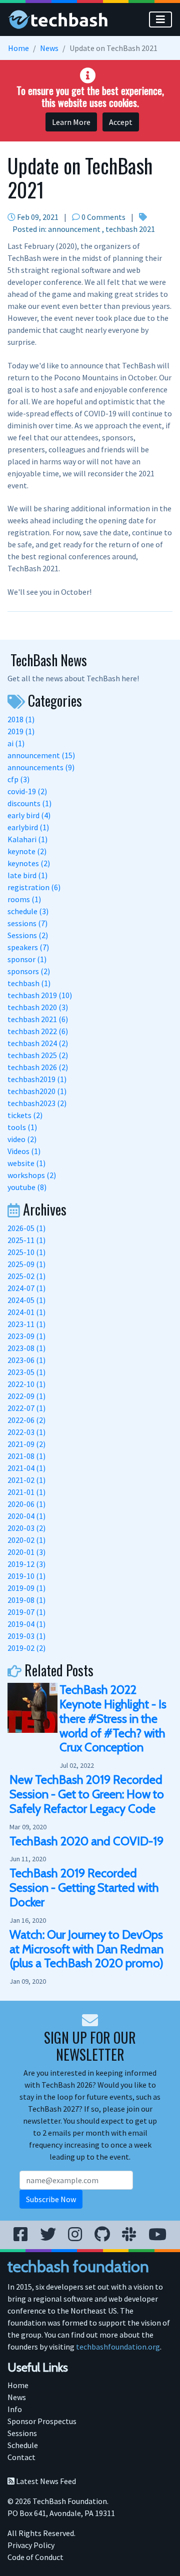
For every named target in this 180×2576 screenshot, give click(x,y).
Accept (121, 122)
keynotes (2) (29, 863)
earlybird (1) (28, 827)
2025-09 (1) (26, 1264)
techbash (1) (29, 983)
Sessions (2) (28, 935)
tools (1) (22, 1127)
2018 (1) (21, 719)
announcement (74, 229)
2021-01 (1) (26, 1492)
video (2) (22, 1139)
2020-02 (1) (26, 1540)
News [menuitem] (17, 2397)
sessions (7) (27, 923)
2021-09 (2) (26, 1444)
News (49, 48)
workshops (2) (32, 1175)
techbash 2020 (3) (38, 1007)
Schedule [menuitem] (23, 2445)
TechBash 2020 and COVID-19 (86, 1841)
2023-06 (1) (26, 1360)
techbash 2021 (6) (38, 1019)
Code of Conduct (35, 2557)
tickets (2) (25, 1115)
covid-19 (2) (27, 791)
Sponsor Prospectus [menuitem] (42, 2421)
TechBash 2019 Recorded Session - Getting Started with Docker (84, 1888)
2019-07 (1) (26, 1612)
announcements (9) (41, 767)
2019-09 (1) (26, 1588)
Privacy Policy (31, 2545)
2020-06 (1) (26, 1504)
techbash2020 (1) (37, 1091)
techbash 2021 (130, 229)
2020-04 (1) (26, 1516)
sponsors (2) (29, 971)
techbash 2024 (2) (38, 1043)
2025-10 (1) (26, 1252)
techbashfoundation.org (118, 2347)
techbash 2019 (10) (40, 995)
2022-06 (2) (26, 1420)
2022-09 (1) (26, 1396)
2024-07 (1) (26, 1288)
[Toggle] (160, 19)
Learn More (71, 122)
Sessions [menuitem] (22, 2433)
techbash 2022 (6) (38, 1031)
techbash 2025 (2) (38, 1055)
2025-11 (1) (26, 1240)
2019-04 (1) (26, 1624)
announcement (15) (41, 755)
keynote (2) (27, 851)
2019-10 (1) (26, 1576)
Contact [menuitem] (21, 2457)
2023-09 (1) (26, 1336)
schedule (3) (28, 911)
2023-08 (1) (26, 1348)
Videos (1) (24, 1151)
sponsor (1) (27, 959)
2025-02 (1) (26, 1276)
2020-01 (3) (26, 1552)
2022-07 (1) (26, 1408)
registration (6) (34, 887)
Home (18, 48)
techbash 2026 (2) (38, 1067)
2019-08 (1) (26, 1600)
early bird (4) (29, 815)
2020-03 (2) (26, 1528)
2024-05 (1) (26, 1300)
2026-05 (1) (26, 1228)
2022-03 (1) (26, 1432)
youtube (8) (27, 1187)
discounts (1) (29, 803)
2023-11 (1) (26, 1324)
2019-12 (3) (26, 1564)
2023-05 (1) (26, 1372)
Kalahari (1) (27, 839)
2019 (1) (21, 731)
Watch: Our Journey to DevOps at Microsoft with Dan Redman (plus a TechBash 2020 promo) (86, 1949)
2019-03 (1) (26, 1636)
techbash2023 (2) (37, 1103)
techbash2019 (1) (37, 1079)
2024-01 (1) (26, 1312)
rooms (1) (24, 899)
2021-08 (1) (26, 1456)
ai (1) (16, 743)
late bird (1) (27, 875)
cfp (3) (18, 779)
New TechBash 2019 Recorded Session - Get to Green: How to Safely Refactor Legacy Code (87, 1794)
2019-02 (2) (26, 1648)
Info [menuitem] (15, 2409)
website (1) (26, 1163)
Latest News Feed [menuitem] (45, 2481)
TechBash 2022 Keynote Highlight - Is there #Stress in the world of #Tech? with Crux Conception (113, 1718)
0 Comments (103, 217)
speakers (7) (28, 947)
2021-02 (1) (26, 1480)
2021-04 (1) (26, 1468)
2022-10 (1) (26, 1384)
